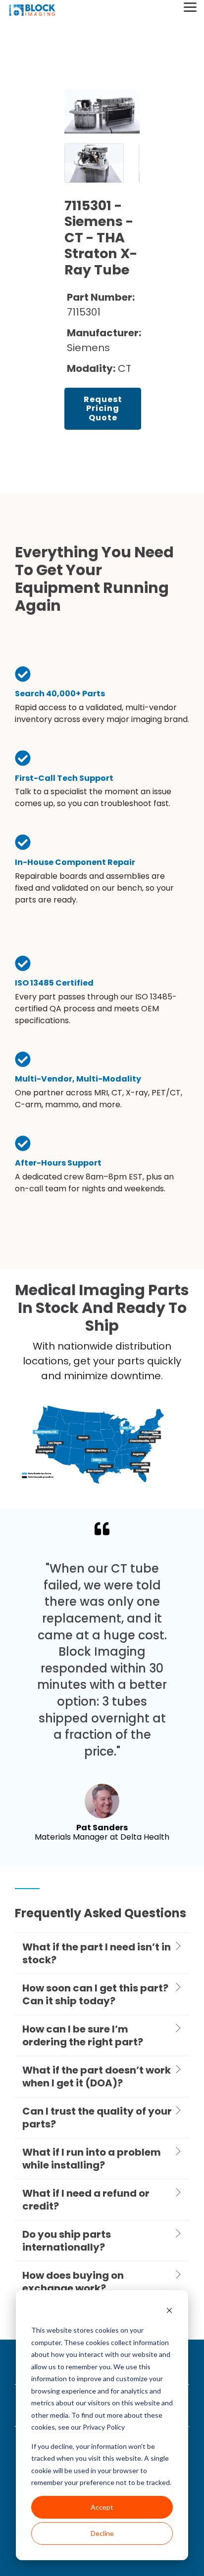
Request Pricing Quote (103, 408)
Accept (102, 2507)
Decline (102, 2533)
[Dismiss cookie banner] (169, 2312)
